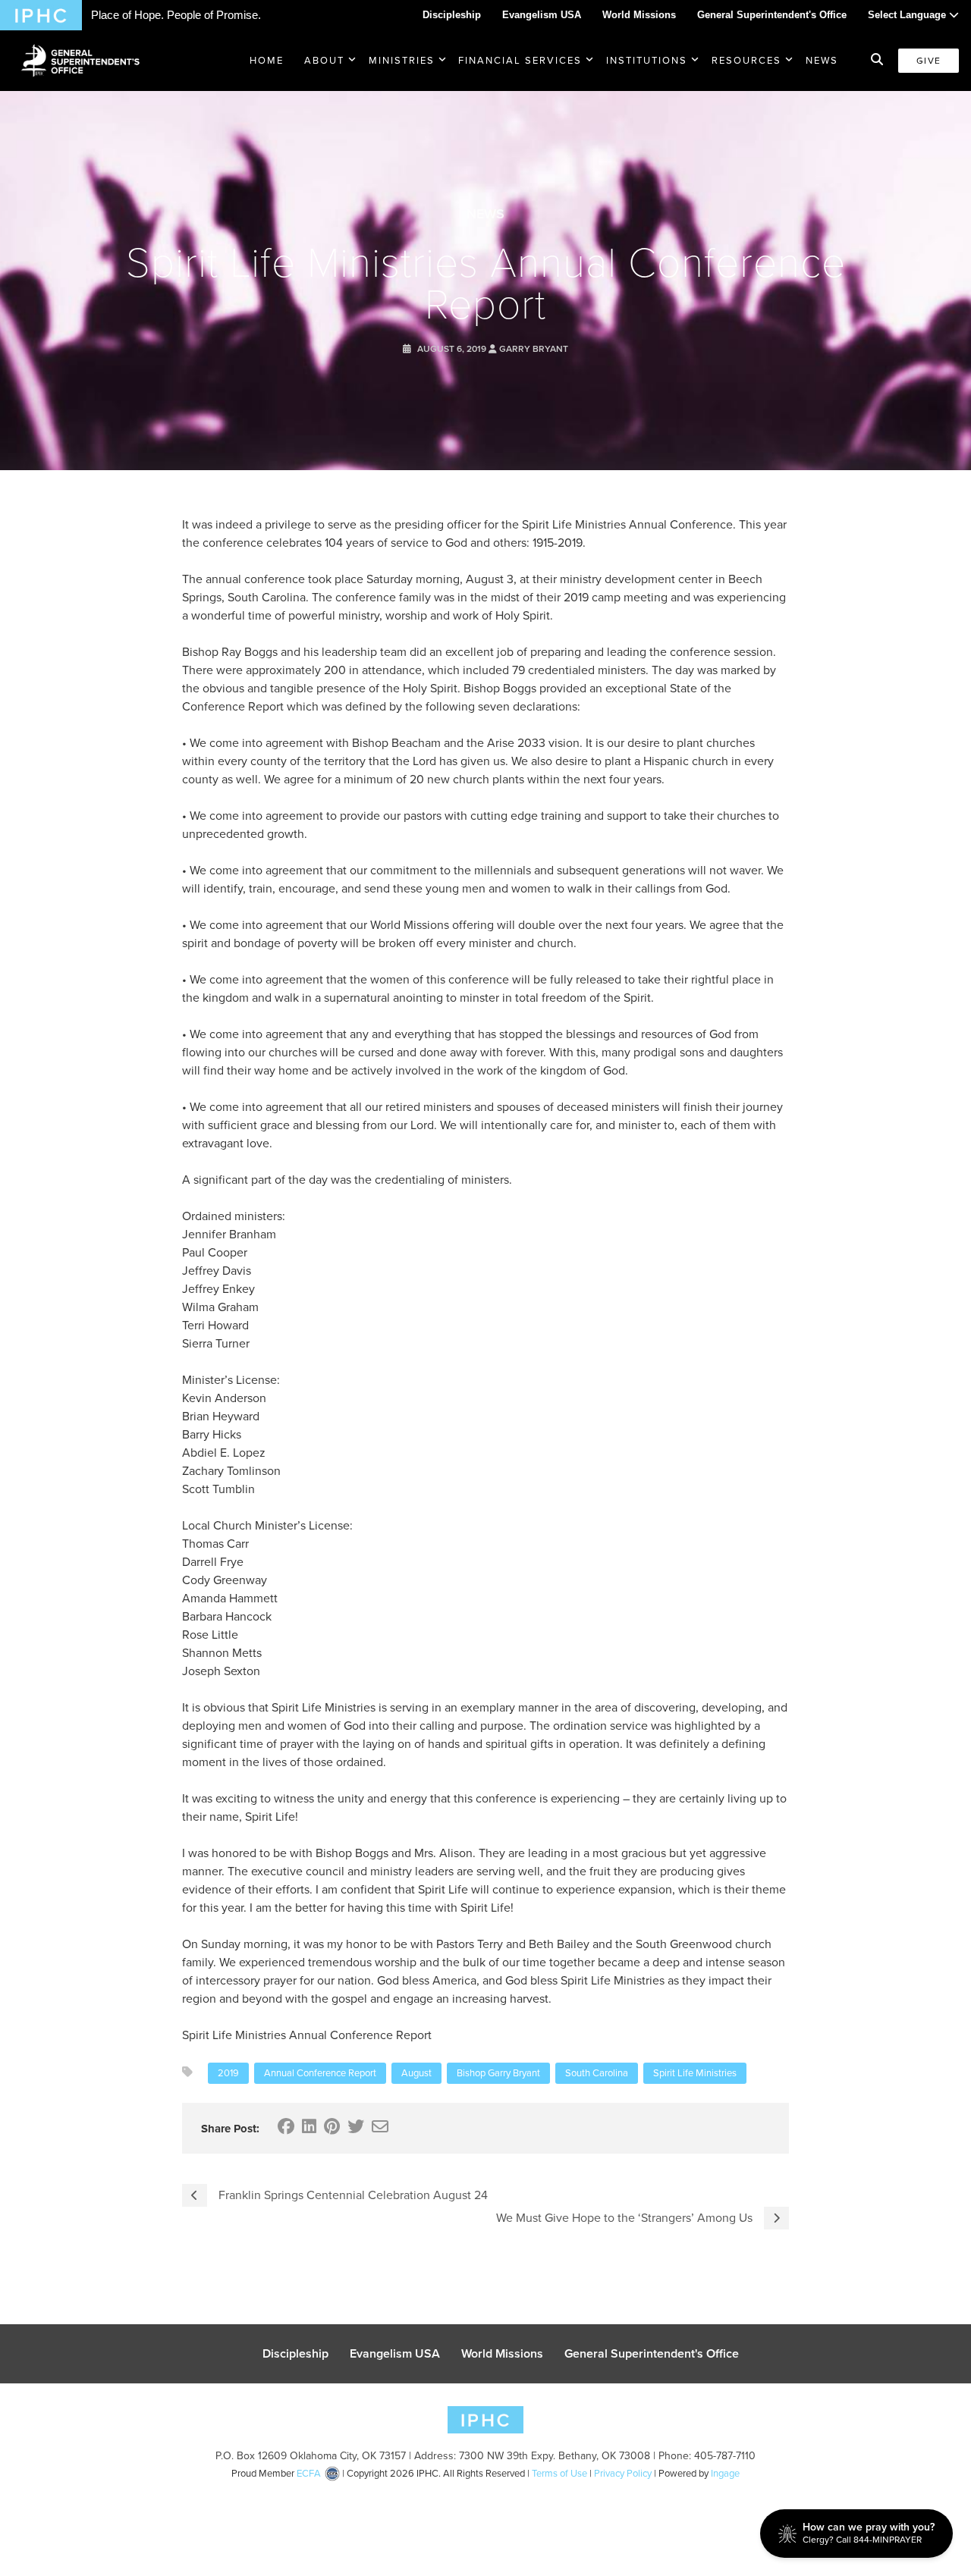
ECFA (309, 2473)
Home (267, 60)
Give (929, 61)
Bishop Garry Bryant (498, 2073)
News (822, 60)
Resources (746, 60)
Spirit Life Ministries (695, 2073)
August (416, 2073)
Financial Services (520, 60)
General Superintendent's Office (772, 15)
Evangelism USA (542, 15)
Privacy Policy (623, 2473)
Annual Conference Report (320, 2073)
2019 (228, 2073)
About (324, 60)
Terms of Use (559, 2473)
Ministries (402, 60)
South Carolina (597, 2073)
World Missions (639, 15)
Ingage (725, 2473)
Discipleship (452, 15)
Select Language (908, 15)
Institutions (647, 60)
